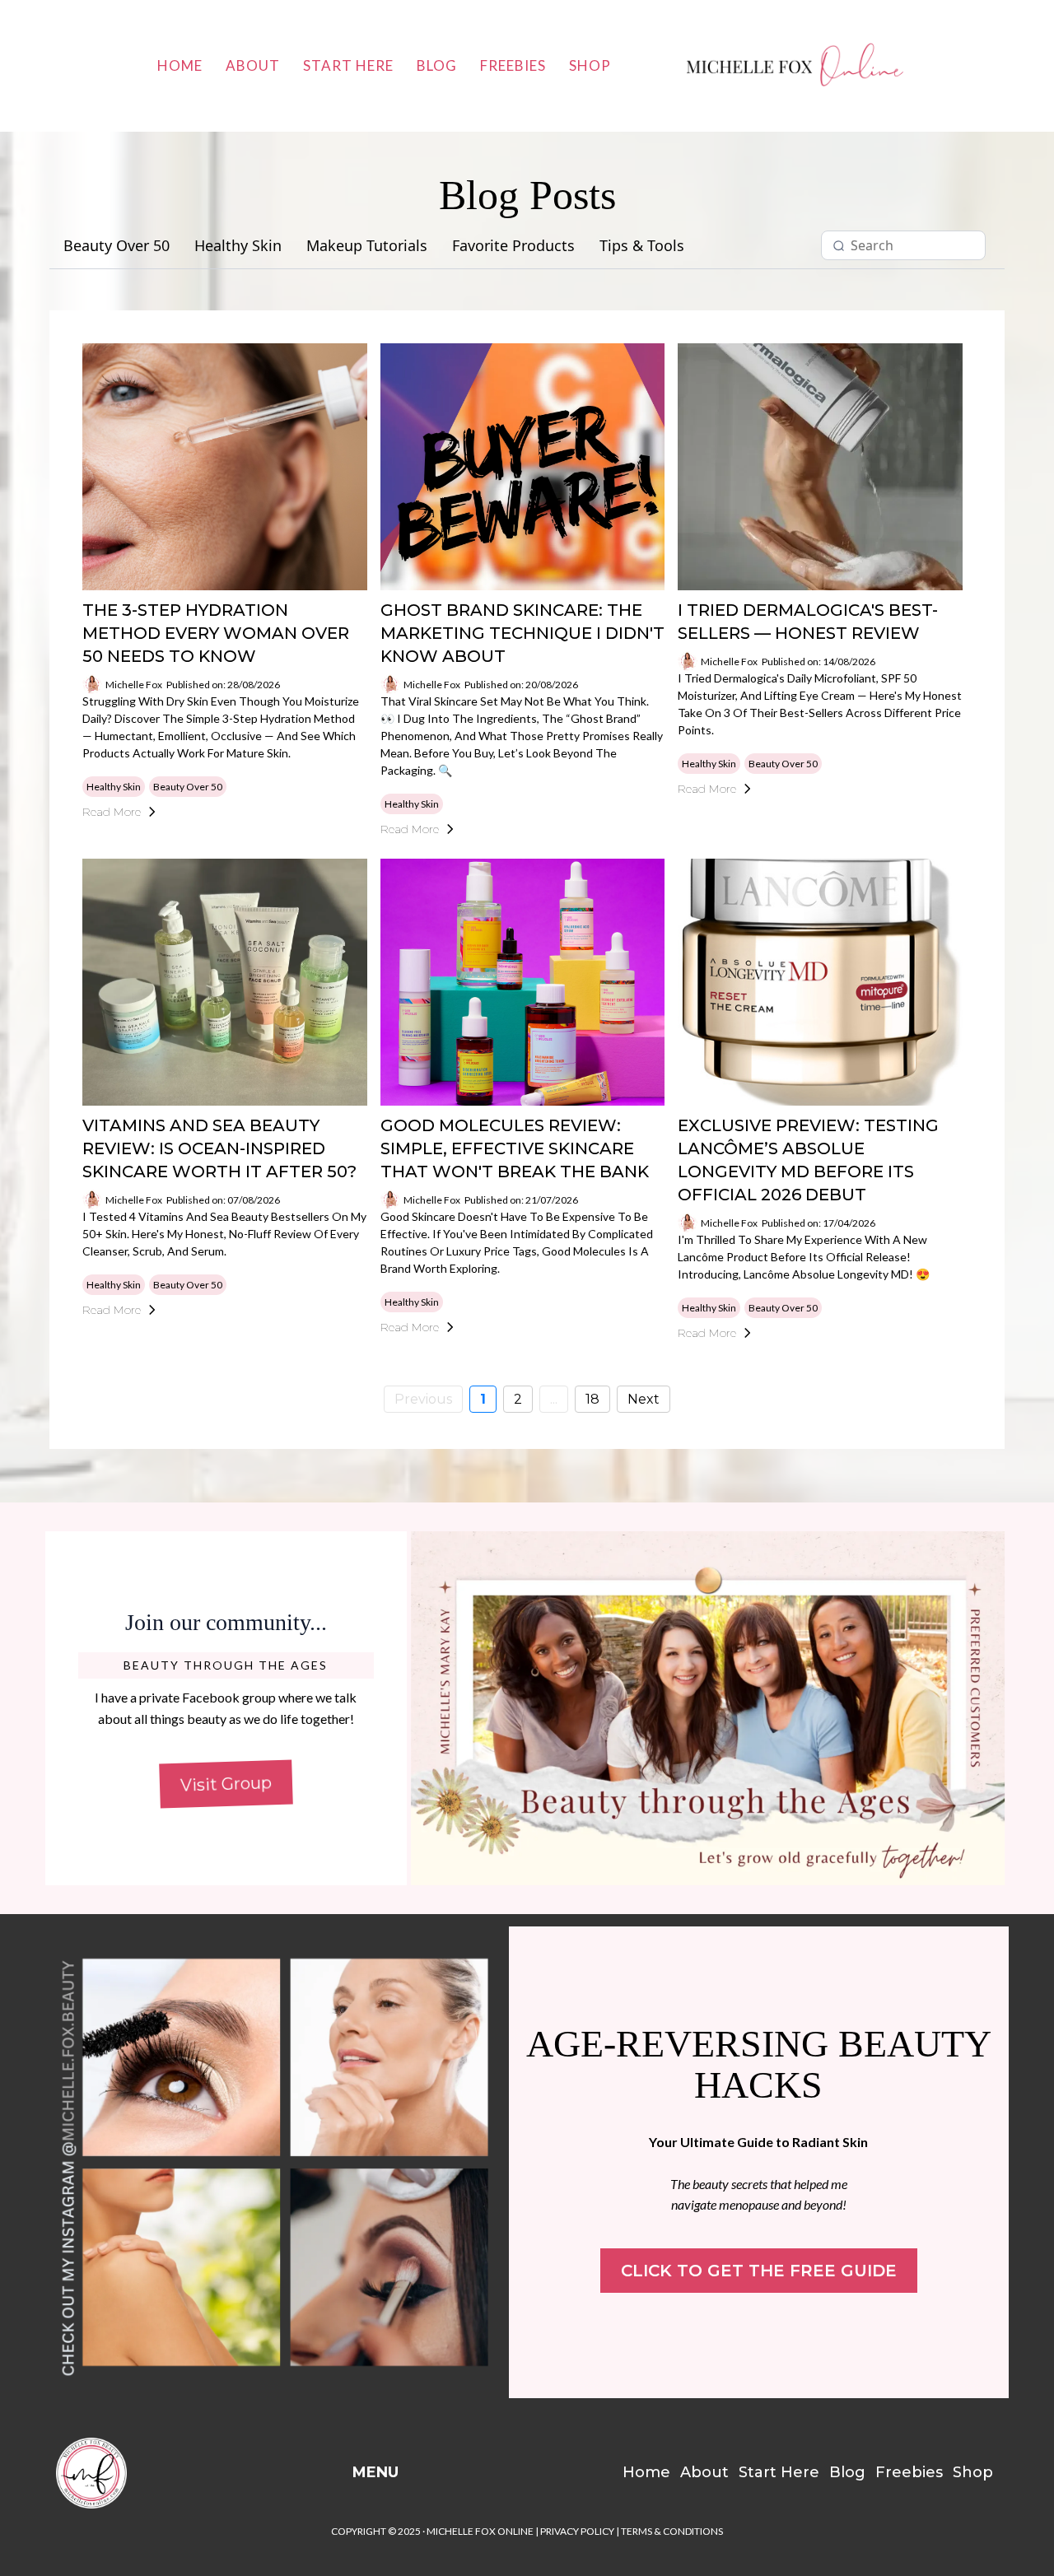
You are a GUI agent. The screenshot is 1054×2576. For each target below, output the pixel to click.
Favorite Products (513, 246)
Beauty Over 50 (117, 246)
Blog (437, 65)
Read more (112, 812)
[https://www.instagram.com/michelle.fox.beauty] (277, 2162)
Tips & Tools (642, 246)
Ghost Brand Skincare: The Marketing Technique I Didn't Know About (522, 633)
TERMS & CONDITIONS (672, 2531)
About (253, 65)
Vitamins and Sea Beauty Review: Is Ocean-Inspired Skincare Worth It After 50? (219, 1148)
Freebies (513, 65)
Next (644, 1399)
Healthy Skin (238, 246)
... (554, 1399)
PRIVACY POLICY (577, 2531)
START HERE (348, 65)
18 (592, 1399)
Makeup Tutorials (367, 246)
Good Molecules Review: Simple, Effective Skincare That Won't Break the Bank (515, 1148)
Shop (590, 65)
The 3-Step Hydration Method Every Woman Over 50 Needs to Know (216, 633)
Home (180, 65)
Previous (423, 1399)
